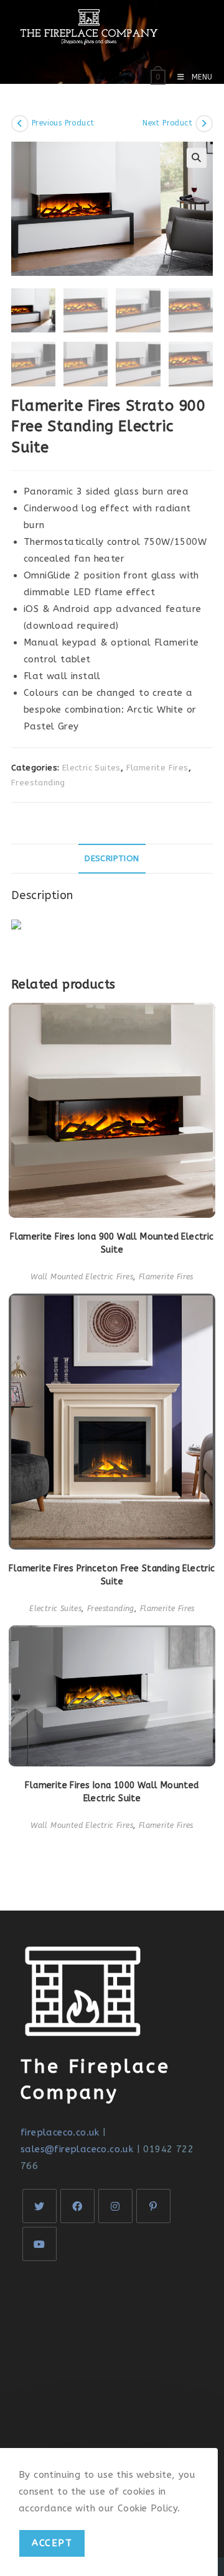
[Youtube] (40, 2244)
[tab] (112, 859)
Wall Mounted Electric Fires (82, 1277)
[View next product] (204, 124)
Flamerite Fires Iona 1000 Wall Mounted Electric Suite (112, 1792)
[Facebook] (77, 2206)
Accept (52, 2543)
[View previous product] (20, 124)
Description (112, 859)
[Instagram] (115, 2206)
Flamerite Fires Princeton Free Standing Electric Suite (112, 1575)
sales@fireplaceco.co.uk (77, 2149)
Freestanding (38, 783)
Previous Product (63, 123)
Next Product (167, 123)
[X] (40, 2206)
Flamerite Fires (157, 768)
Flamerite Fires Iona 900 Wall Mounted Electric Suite (112, 1243)
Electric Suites (91, 768)
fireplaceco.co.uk (60, 2132)
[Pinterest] (153, 2206)
